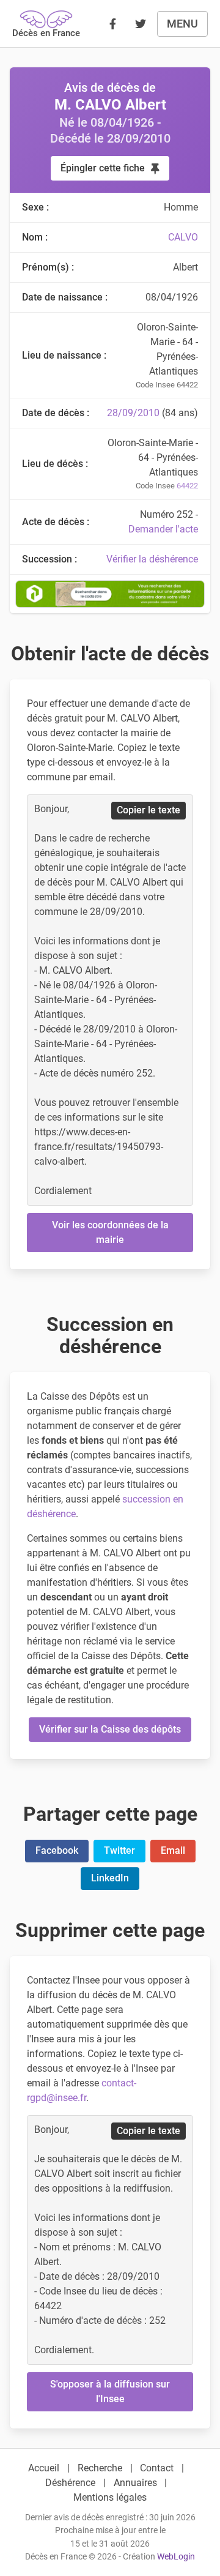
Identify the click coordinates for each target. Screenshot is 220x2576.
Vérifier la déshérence (152, 559)
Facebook (57, 1850)
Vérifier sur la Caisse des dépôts (110, 1729)
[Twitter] (141, 24)
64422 (187, 486)
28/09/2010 (133, 413)
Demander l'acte (163, 529)
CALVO (183, 237)
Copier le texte (148, 810)
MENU (182, 24)
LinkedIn (110, 1878)
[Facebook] (112, 24)
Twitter (119, 1850)
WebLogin (176, 2557)
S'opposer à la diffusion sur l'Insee (110, 2391)
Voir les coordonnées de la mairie (110, 1232)
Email (173, 1850)
